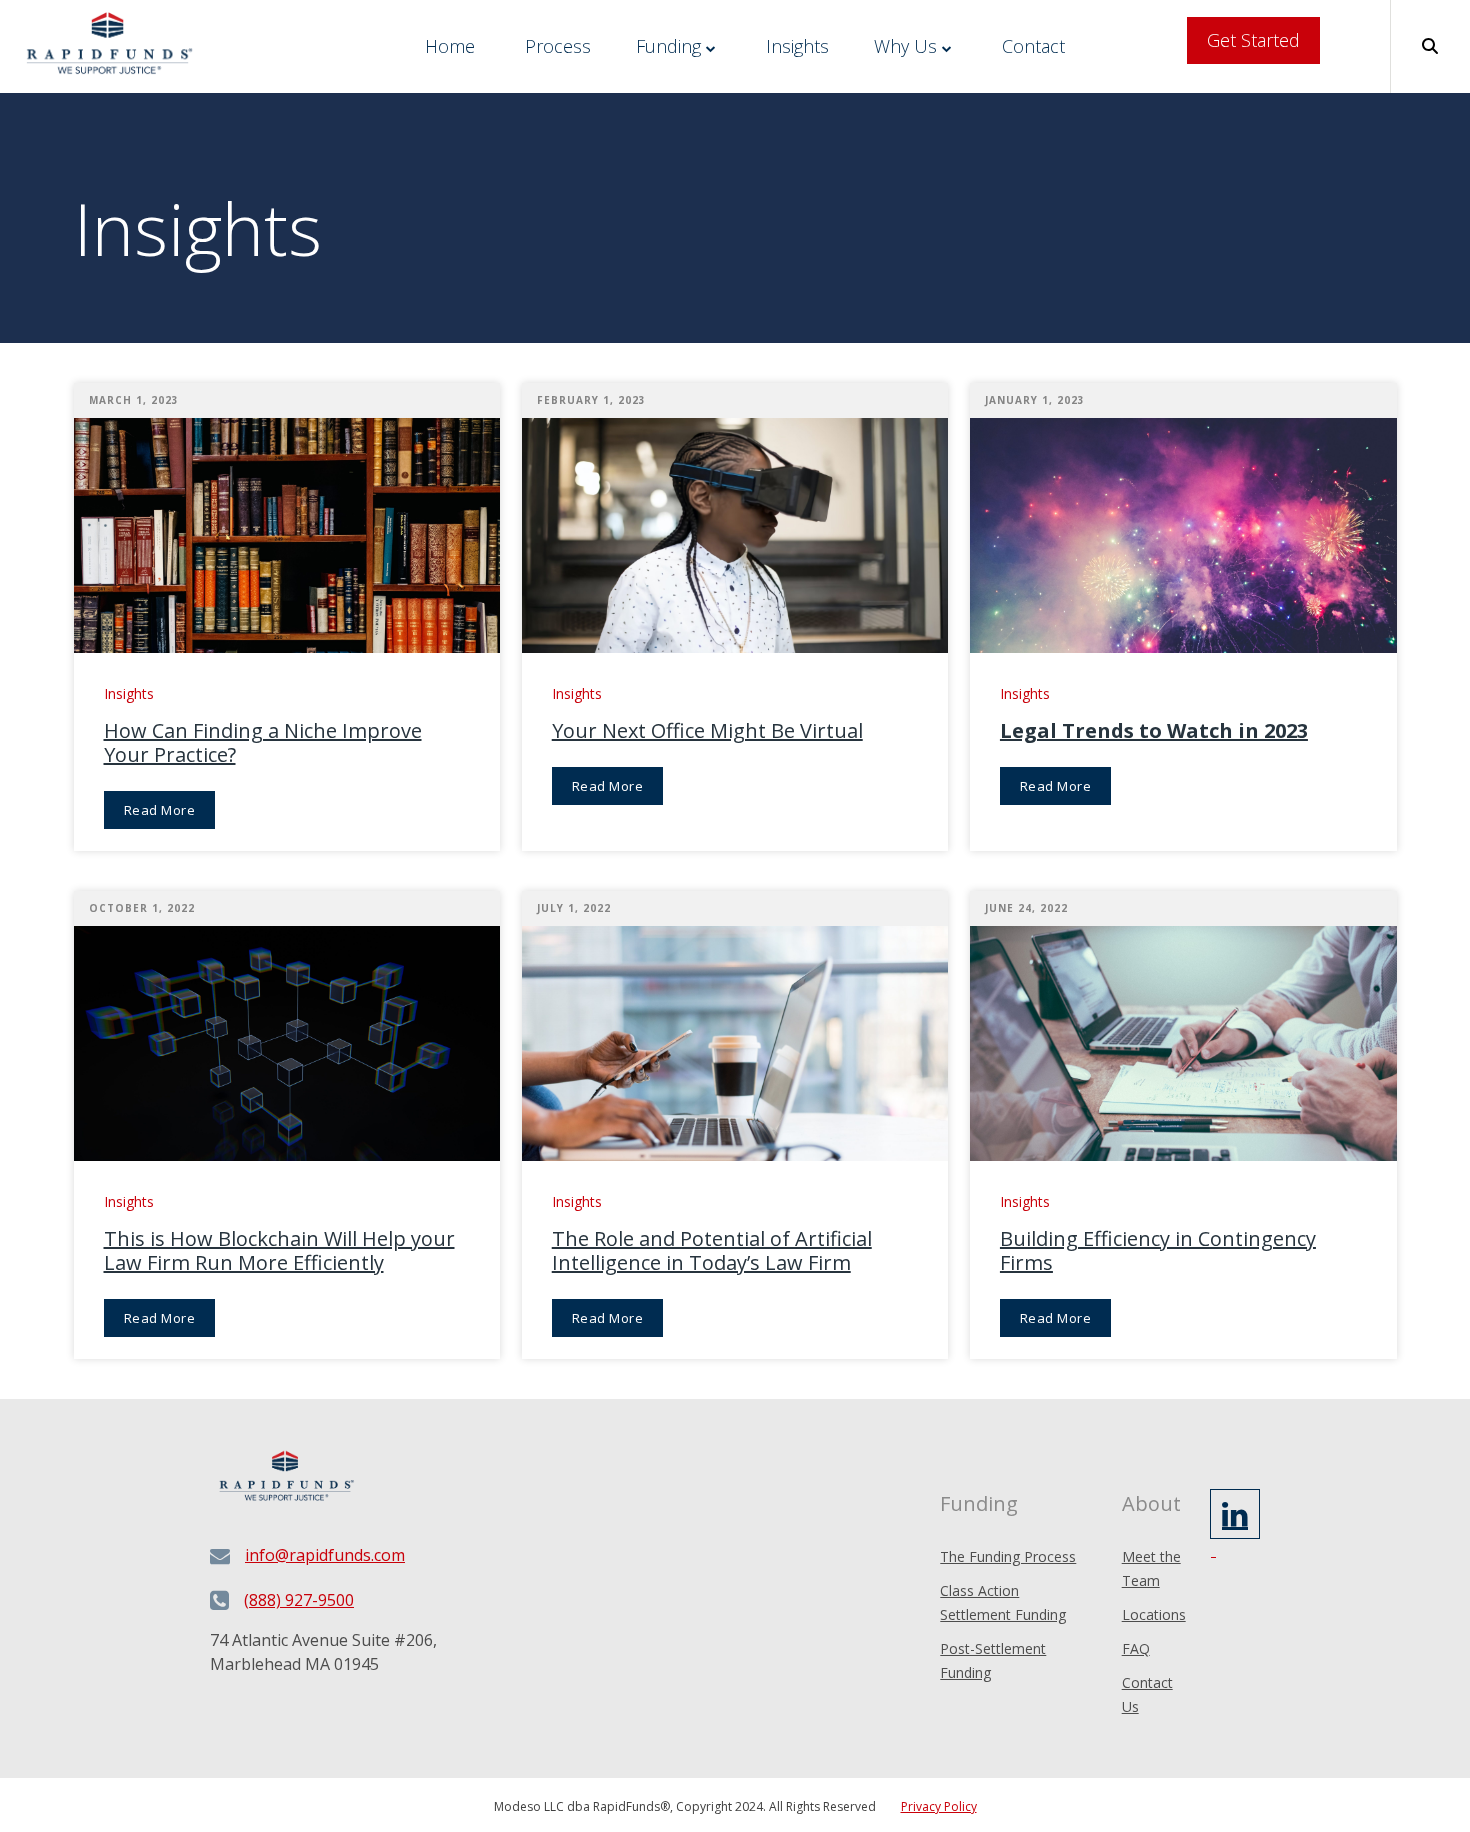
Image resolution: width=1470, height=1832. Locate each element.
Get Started (1253, 40)
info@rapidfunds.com (325, 1555)
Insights (797, 46)
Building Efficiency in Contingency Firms (1158, 1251)
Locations (1154, 1614)
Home (450, 46)
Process (558, 46)
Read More (160, 810)
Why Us (905, 46)
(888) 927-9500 (299, 1600)
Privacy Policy (939, 1806)
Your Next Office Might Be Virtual (707, 731)
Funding (668, 46)
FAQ (1136, 1648)
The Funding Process (1008, 1556)
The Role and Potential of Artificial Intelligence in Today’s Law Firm (712, 1251)
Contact (1033, 46)
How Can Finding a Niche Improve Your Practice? (263, 743)
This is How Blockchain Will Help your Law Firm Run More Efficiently (279, 1251)
